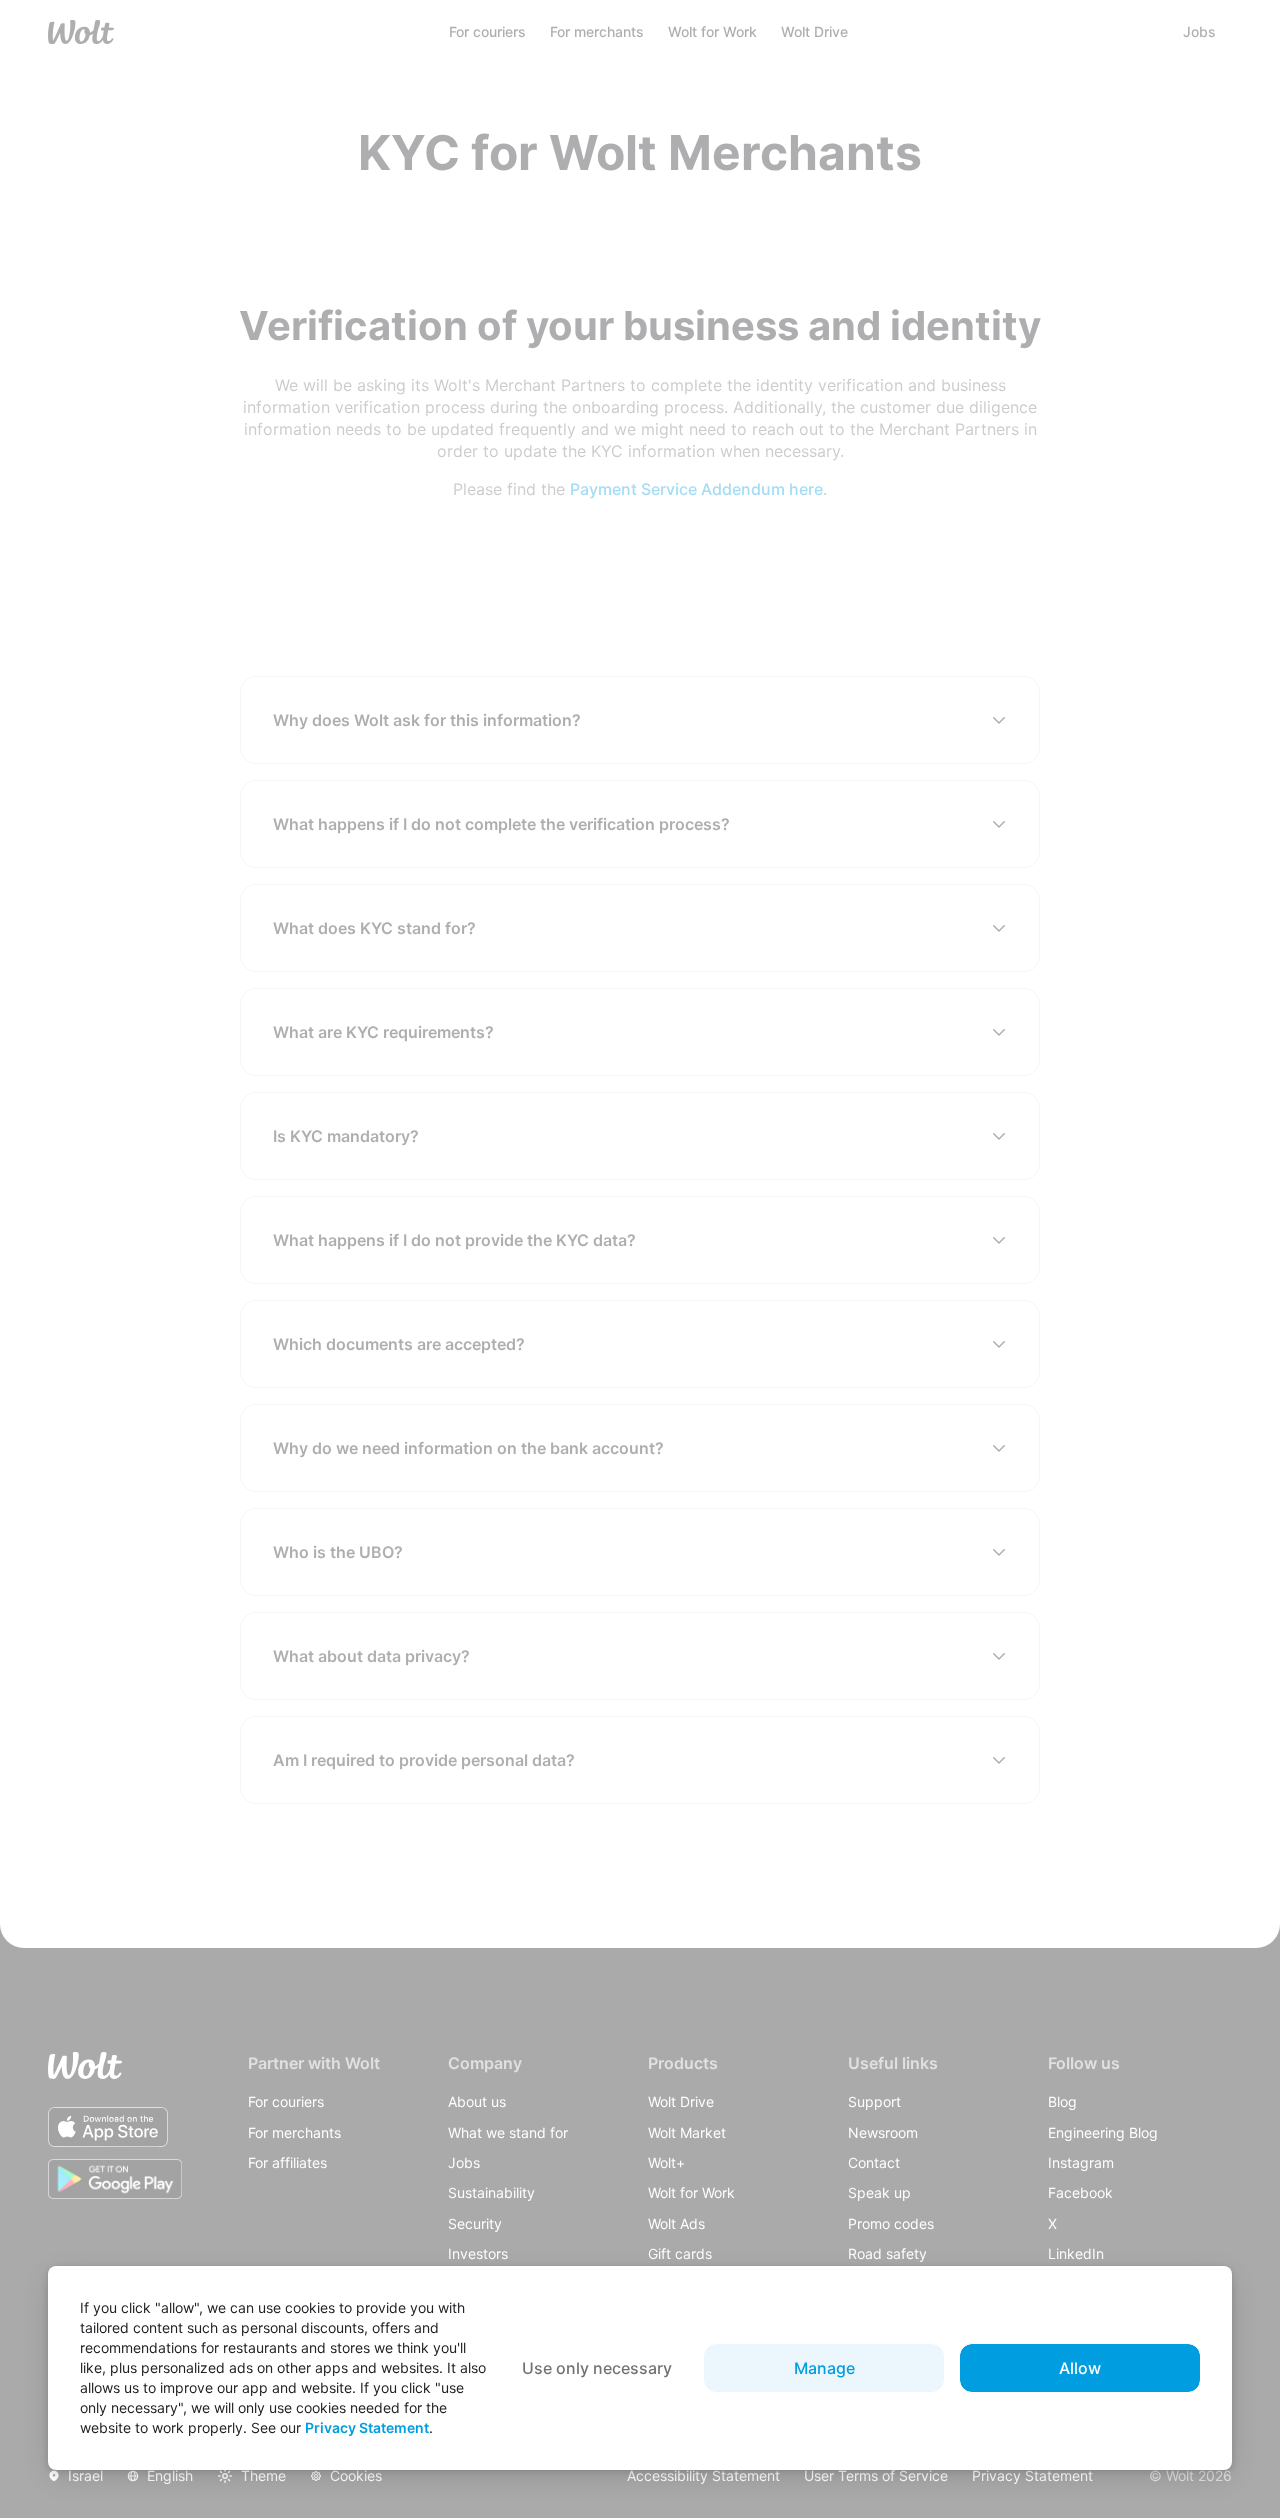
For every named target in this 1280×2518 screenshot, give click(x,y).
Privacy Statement (367, 2427)
